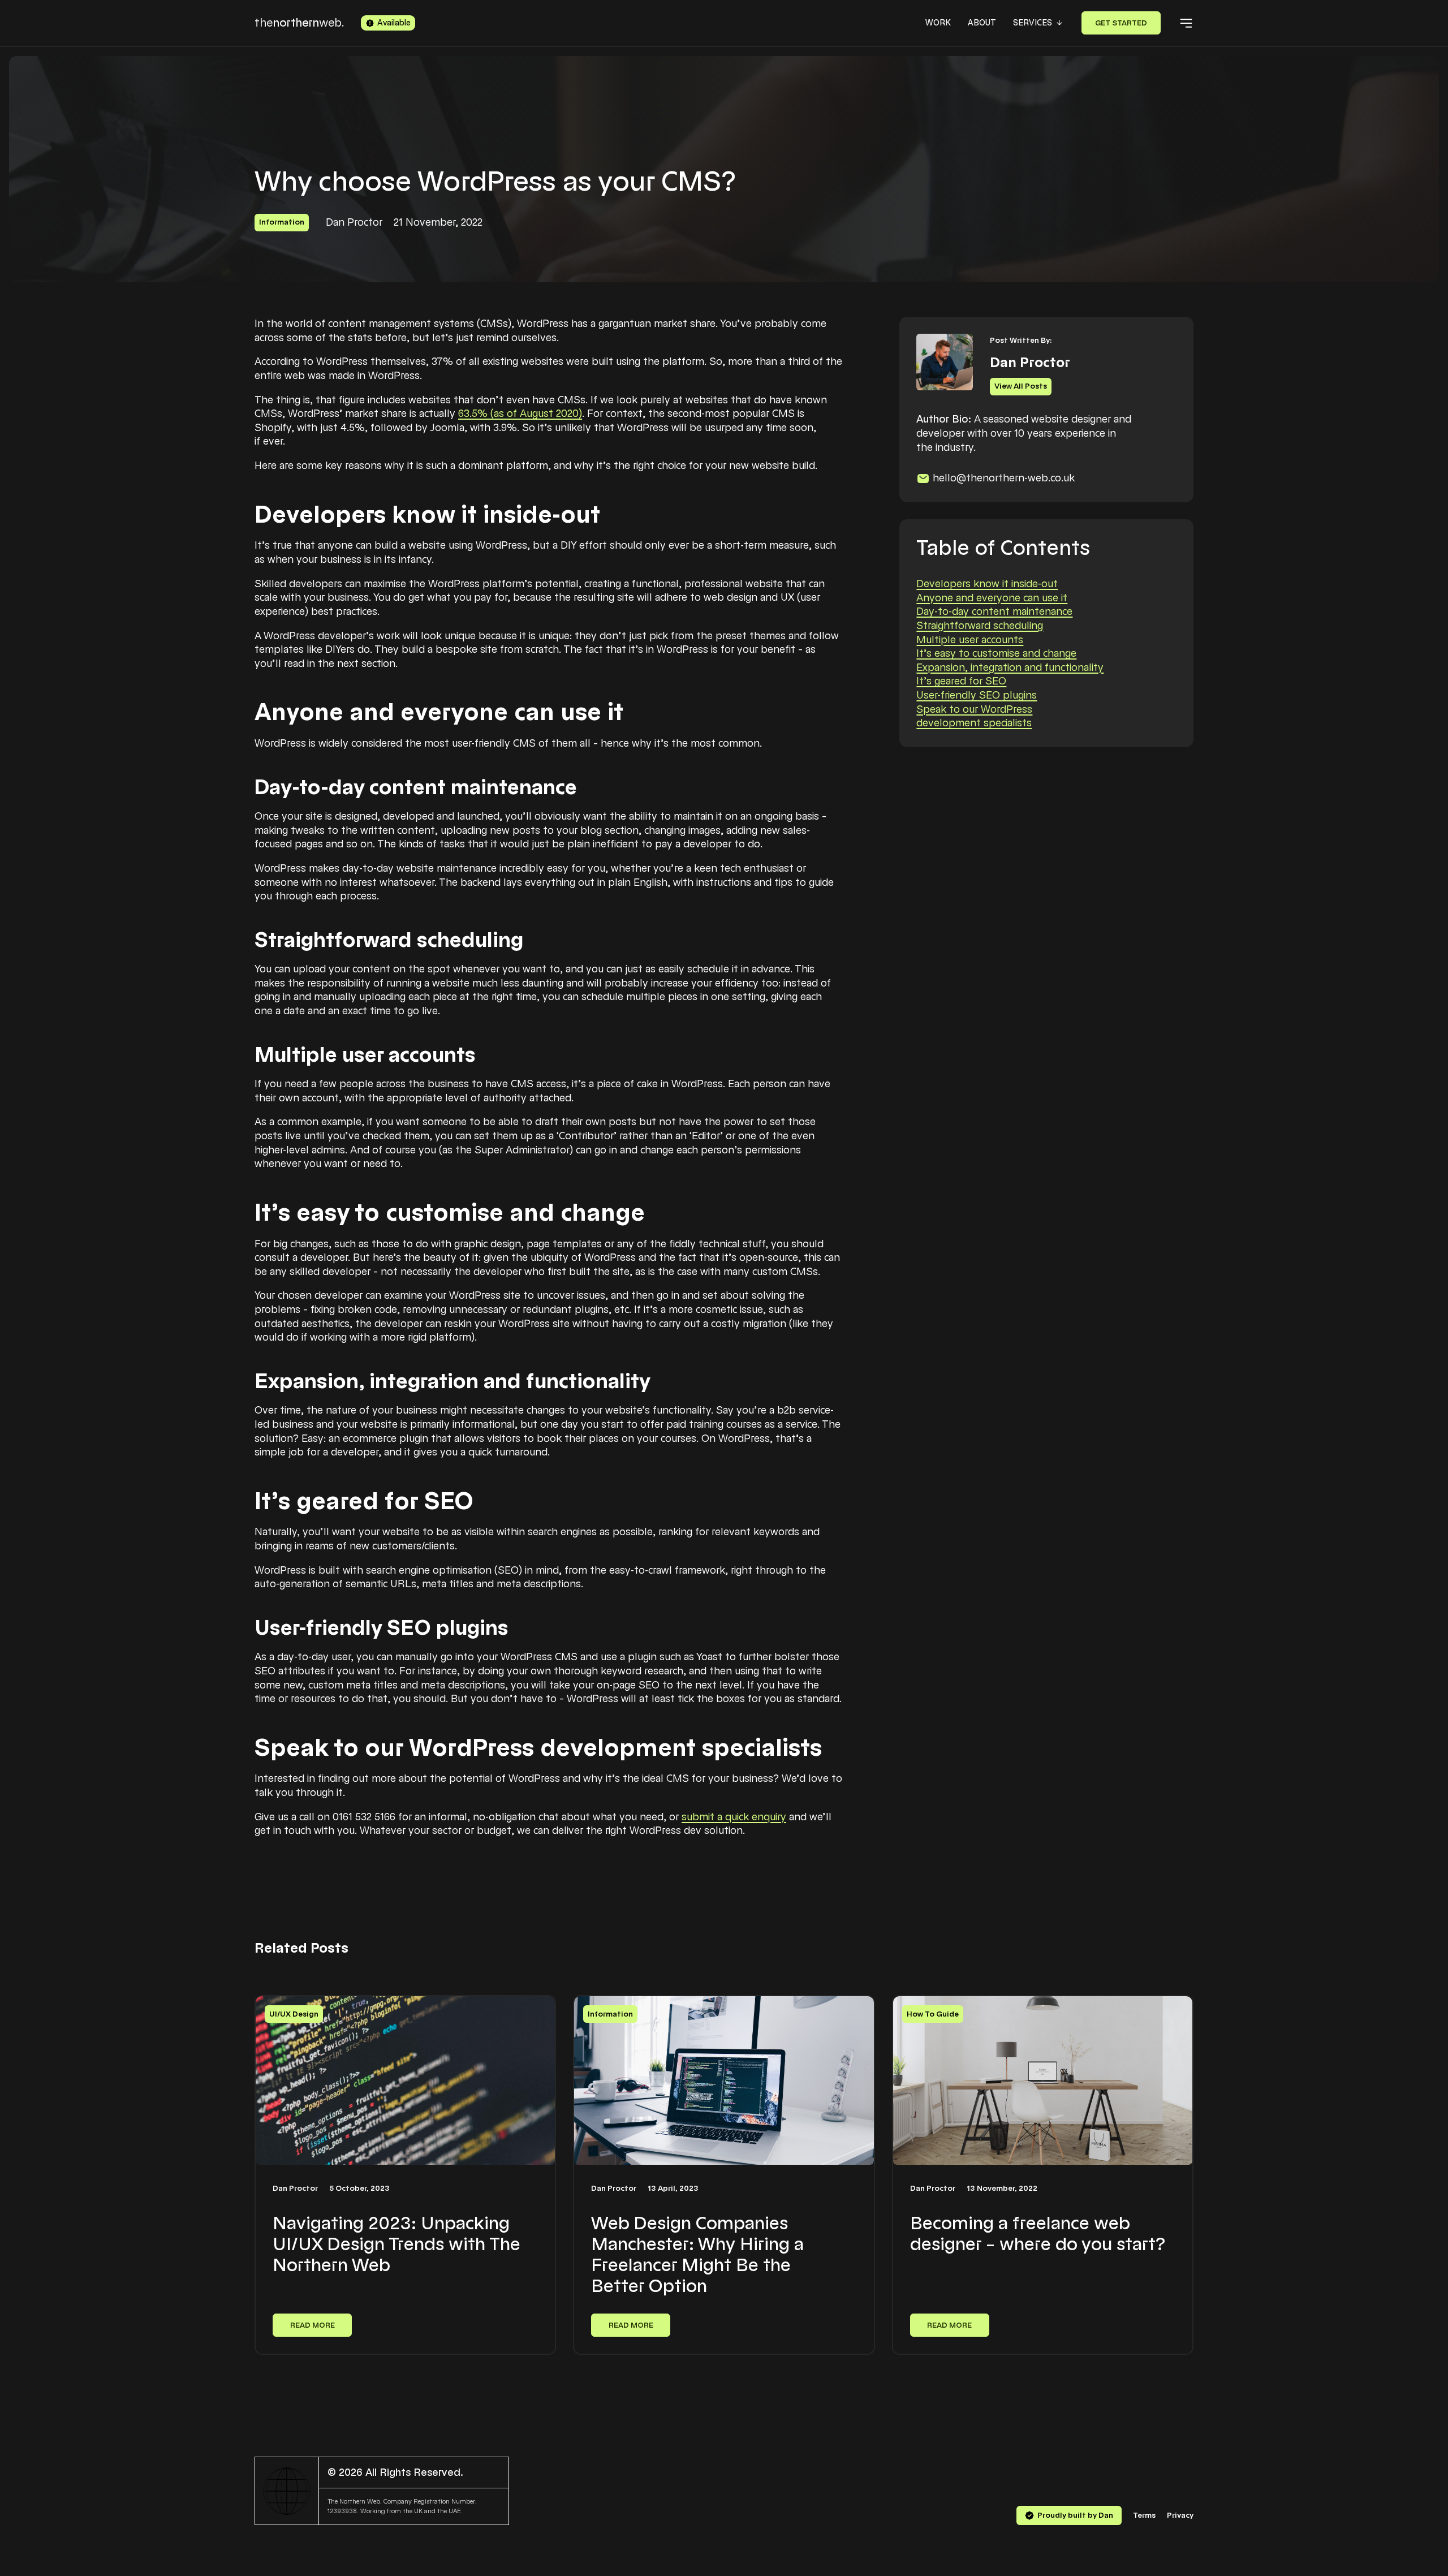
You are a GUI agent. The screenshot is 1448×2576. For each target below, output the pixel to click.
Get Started (1121, 23)
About (982, 23)
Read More (313, 2325)
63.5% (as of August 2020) (520, 413)
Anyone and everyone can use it (992, 598)
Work (938, 23)
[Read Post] (405, 2080)
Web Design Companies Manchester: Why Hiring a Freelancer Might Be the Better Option (697, 2254)
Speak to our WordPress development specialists (974, 716)
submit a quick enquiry (734, 1817)
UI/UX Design (294, 2014)
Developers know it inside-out (987, 584)
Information (282, 222)
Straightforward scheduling (980, 626)
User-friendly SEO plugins (977, 695)
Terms (1144, 2515)
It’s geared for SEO (961, 682)
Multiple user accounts (970, 640)
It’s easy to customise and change (996, 653)
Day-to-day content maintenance (994, 612)
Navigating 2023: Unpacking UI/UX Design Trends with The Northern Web (397, 2244)
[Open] (1186, 23)
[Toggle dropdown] (1059, 23)
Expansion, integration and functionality (1010, 667)
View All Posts (1021, 387)
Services (1033, 23)
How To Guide (933, 2014)
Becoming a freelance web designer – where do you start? (1038, 2233)
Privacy (1180, 2515)
